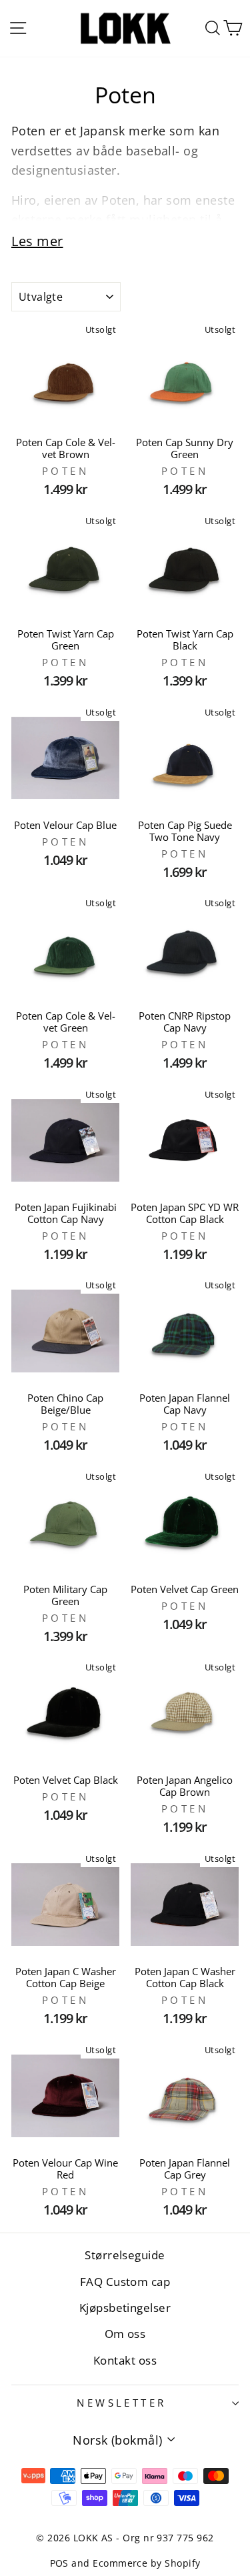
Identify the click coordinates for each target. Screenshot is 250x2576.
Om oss (125, 2334)
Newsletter (121, 2403)
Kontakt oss (125, 2360)
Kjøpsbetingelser (125, 2308)
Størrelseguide (125, 2255)
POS (59, 2563)
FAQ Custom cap (125, 2282)
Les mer (37, 241)
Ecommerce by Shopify (146, 2563)
